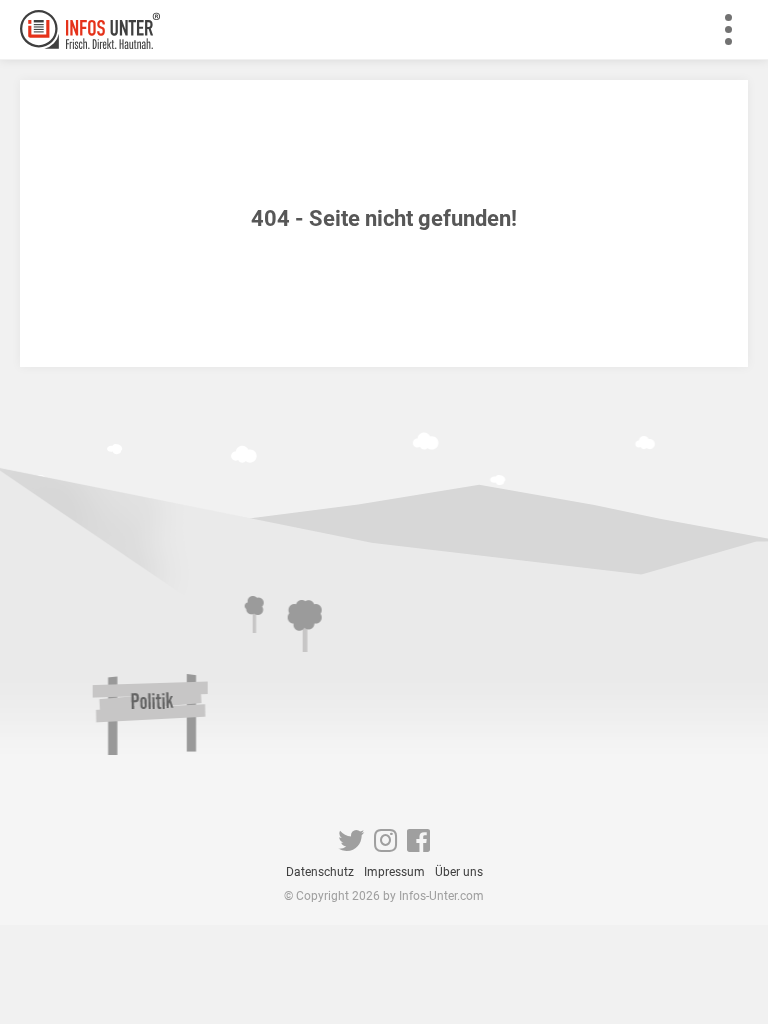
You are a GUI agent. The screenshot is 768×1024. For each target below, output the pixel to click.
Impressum (394, 872)
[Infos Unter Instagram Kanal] (385, 845)
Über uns (459, 872)
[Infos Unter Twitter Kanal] (351, 845)
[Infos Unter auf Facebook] (418, 845)
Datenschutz (320, 872)
